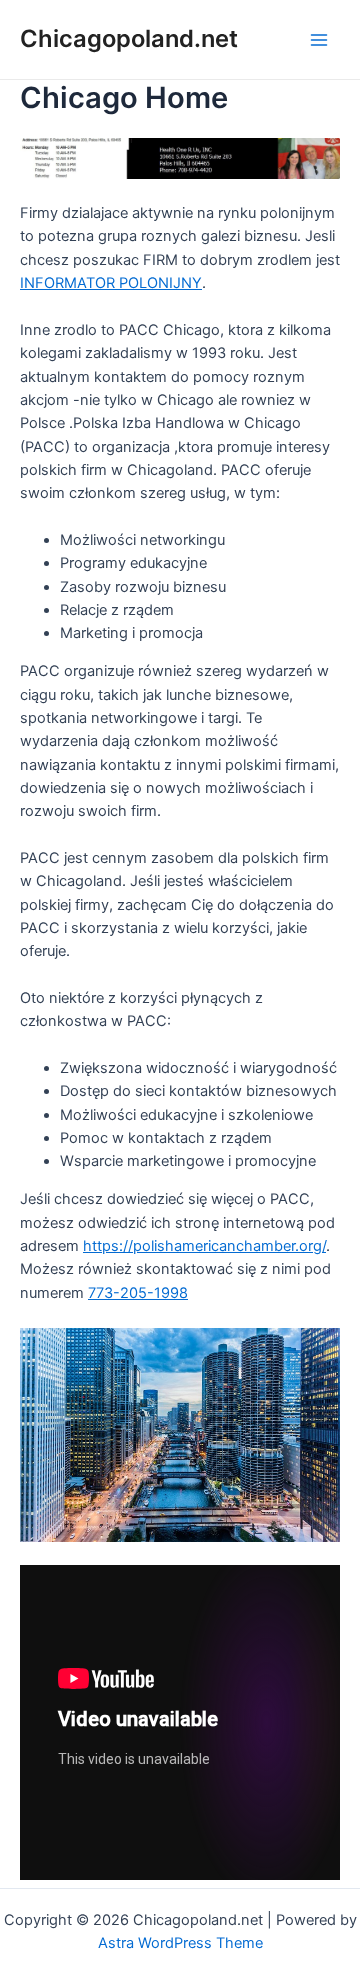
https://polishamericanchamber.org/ (204, 1246)
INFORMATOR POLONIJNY (111, 283)
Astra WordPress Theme (180, 1943)
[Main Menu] (319, 40)
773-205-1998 (138, 1293)
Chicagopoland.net (129, 38)
